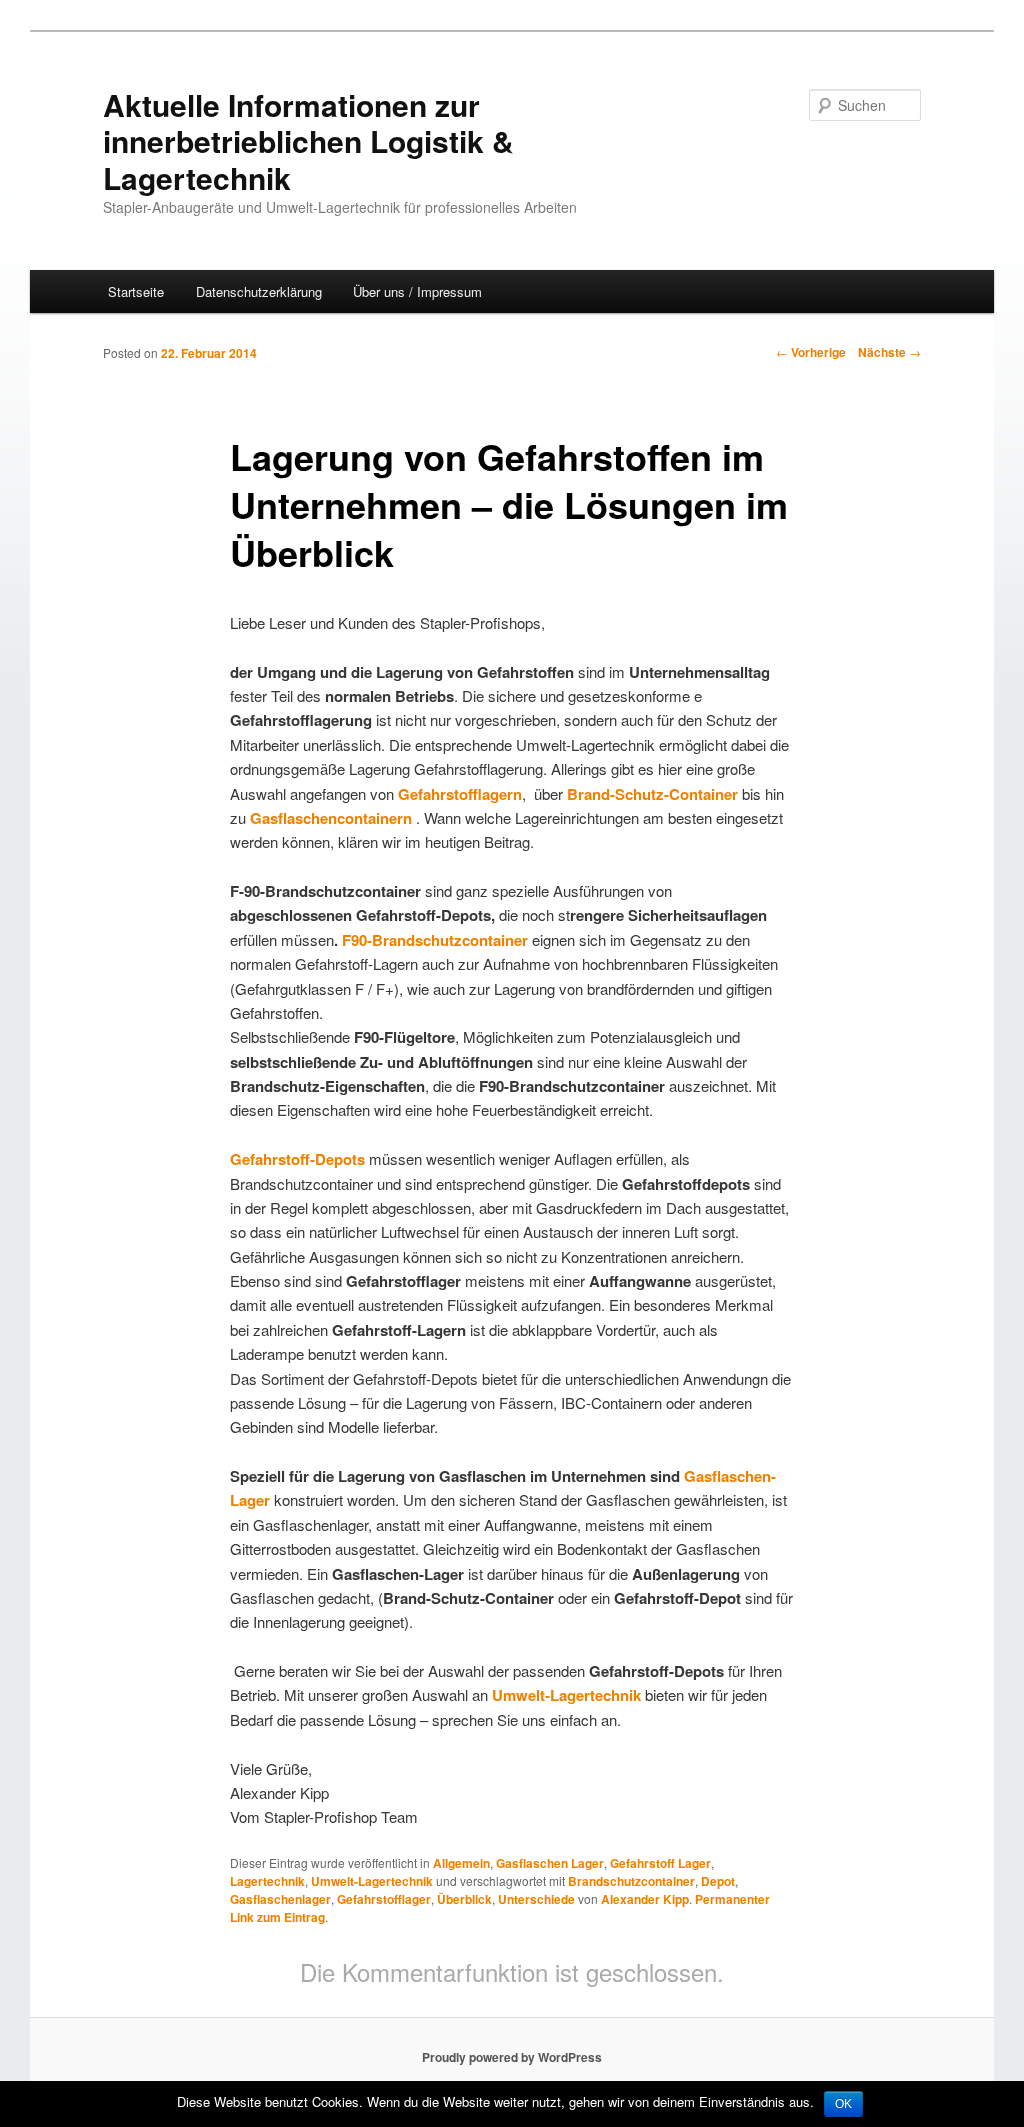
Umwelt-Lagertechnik (372, 1881)
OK (843, 2104)
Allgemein (461, 1863)
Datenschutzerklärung (259, 291)
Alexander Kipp (645, 1899)
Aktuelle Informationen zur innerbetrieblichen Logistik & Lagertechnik (308, 141)
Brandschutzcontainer (631, 1881)
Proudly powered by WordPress (512, 2057)
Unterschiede (536, 1899)
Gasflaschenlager (280, 1899)
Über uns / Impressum (417, 291)
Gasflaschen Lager (550, 1863)
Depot (718, 1881)
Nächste (889, 352)
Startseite (136, 291)
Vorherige (811, 352)
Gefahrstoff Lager (660, 1863)
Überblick (464, 1899)
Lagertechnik (267, 1881)
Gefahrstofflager (384, 1899)
